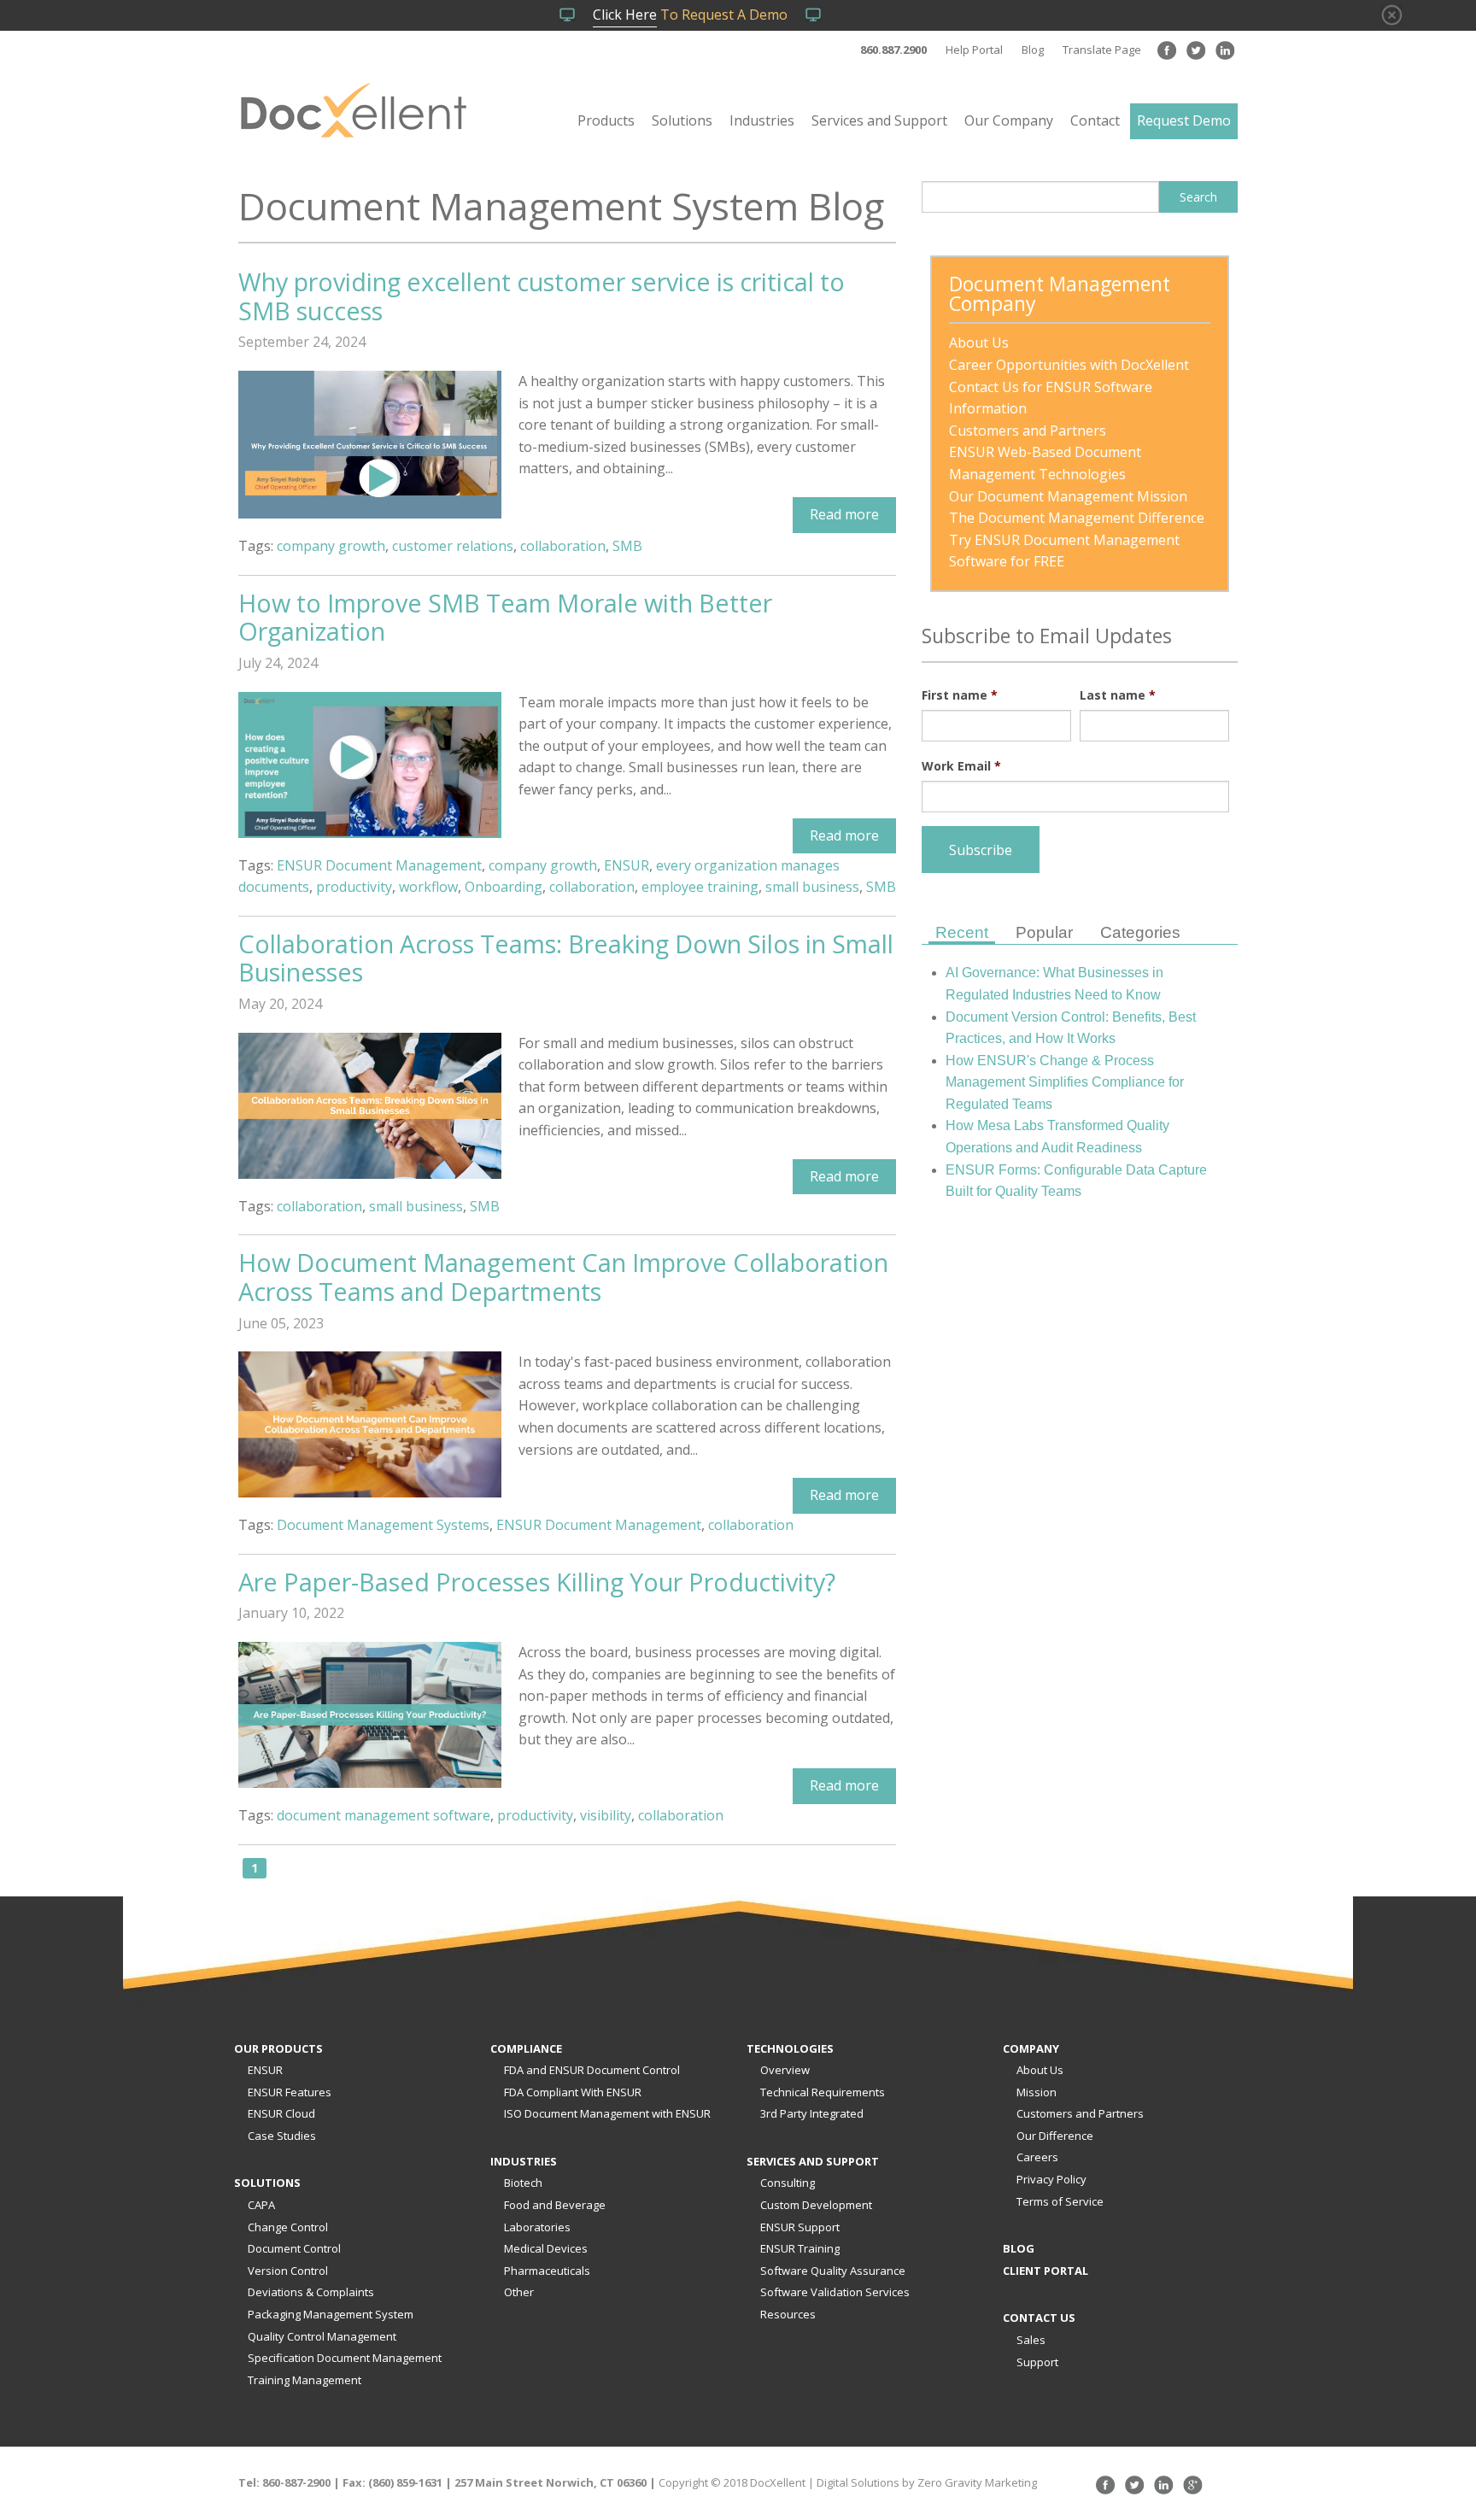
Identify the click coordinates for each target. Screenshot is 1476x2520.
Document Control (294, 2248)
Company (1031, 2048)
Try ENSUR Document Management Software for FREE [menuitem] (1066, 551)
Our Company (1009, 120)
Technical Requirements (823, 2092)
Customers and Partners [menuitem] (1028, 431)
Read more (844, 514)
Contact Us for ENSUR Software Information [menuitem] (1052, 398)
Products (606, 120)
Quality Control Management (322, 2336)
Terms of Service (1060, 2201)
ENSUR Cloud (281, 2113)
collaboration (563, 546)
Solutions (682, 120)
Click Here (625, 15)
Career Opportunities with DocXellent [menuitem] (1069, 365)
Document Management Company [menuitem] (1062, 296)
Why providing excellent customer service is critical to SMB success (542, 296)
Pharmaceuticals (547, 2271)
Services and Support (879, 120)
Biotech (523, 2183)
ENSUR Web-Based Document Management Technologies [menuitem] (1047, 463)
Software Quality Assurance (833, 2271)
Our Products (278, 2048)
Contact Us (1039, 2318)
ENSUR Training (800, 2248)
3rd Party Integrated (812, 2113)
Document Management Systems (383, 1525)
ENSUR (627, 865)
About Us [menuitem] (979, 343)
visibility (606, 1815)
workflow (428, 887)
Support (1037, 2362)
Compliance (526, 2048)
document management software (384, 1815)
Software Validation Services (835, 2292)
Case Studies (282, 2136)
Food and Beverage (555, 2205)
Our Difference (1055, 2136)
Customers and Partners (1080, 2113)
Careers (1037, 2157)
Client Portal (1045, 2271)
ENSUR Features (290, 2092)
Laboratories (537, 2227)
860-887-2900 (296, 2482)
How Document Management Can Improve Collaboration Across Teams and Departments (563, 1277)
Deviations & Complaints (311, 2292)
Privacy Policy (1051, 2179)
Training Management (305, 2380)
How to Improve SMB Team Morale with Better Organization (505, 617)
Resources (788, 2314)
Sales (1031, 2340)
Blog (1033, 50)
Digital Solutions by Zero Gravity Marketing (927, 2482)
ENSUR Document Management (379, 865)
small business (812, 887)
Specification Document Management (345, 2358)
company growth (331, 546)
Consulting (788, 2183)
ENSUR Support (800, 2227)
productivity (354, 887)
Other (519, 2292)
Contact (1095, 120)
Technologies (790, 2048)
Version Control (288, 2271)
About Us (1040, 2070)
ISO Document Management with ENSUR (607, 2113)
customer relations (453, 546)
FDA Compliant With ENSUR (573, 2092)
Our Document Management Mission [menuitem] (1068, 496)
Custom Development (816, 2205)
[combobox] (1040, 197)
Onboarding (504, 887)
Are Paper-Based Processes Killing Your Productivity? (537, 1582)
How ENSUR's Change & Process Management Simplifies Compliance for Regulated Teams (1065, 1082)
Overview (785, 2070)
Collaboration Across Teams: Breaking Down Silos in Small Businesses (566, 958)
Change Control (288, 2227)
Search (1198, 197)
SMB (627, 546)
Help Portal (974, 50)
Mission (1037, 2092)
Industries (762, 120)
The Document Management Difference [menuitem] (1077, 518)
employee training (700, 887)
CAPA (261, 2205)
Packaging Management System (331, 2314)
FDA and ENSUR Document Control (592, 2070)
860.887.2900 (893, 50)
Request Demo (1184, 120)
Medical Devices (546, 2248)
